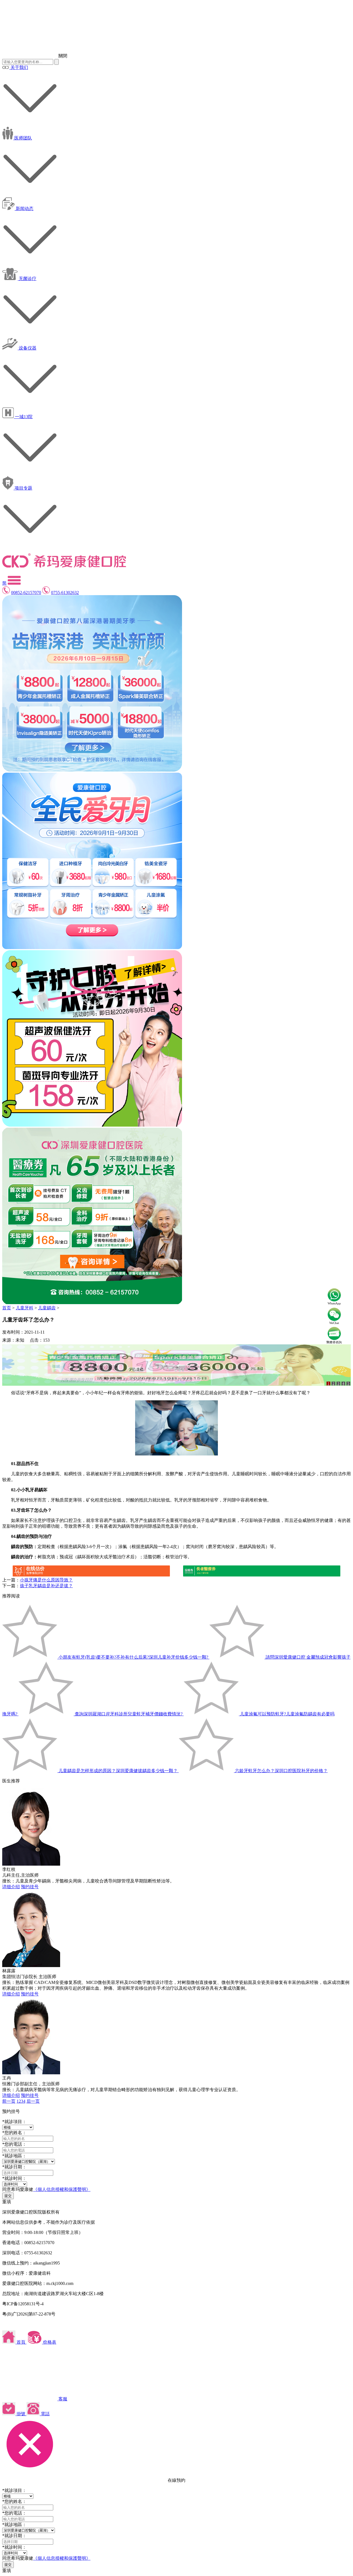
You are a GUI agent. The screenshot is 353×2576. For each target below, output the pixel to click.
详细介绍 (11, 1887)
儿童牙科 (25, 1308)
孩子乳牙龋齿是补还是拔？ (46, 1586)
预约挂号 (30, 1887)
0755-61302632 (65, 593)
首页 (7, 1308)
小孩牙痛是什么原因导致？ (46, 1580)
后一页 (33, 2101)
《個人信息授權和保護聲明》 (62, 2189)
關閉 (63, 56)
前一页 (9, 2101)
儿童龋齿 (47, 1308)
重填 (7, 2202)
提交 (8, 2196)
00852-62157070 (26, 593)
